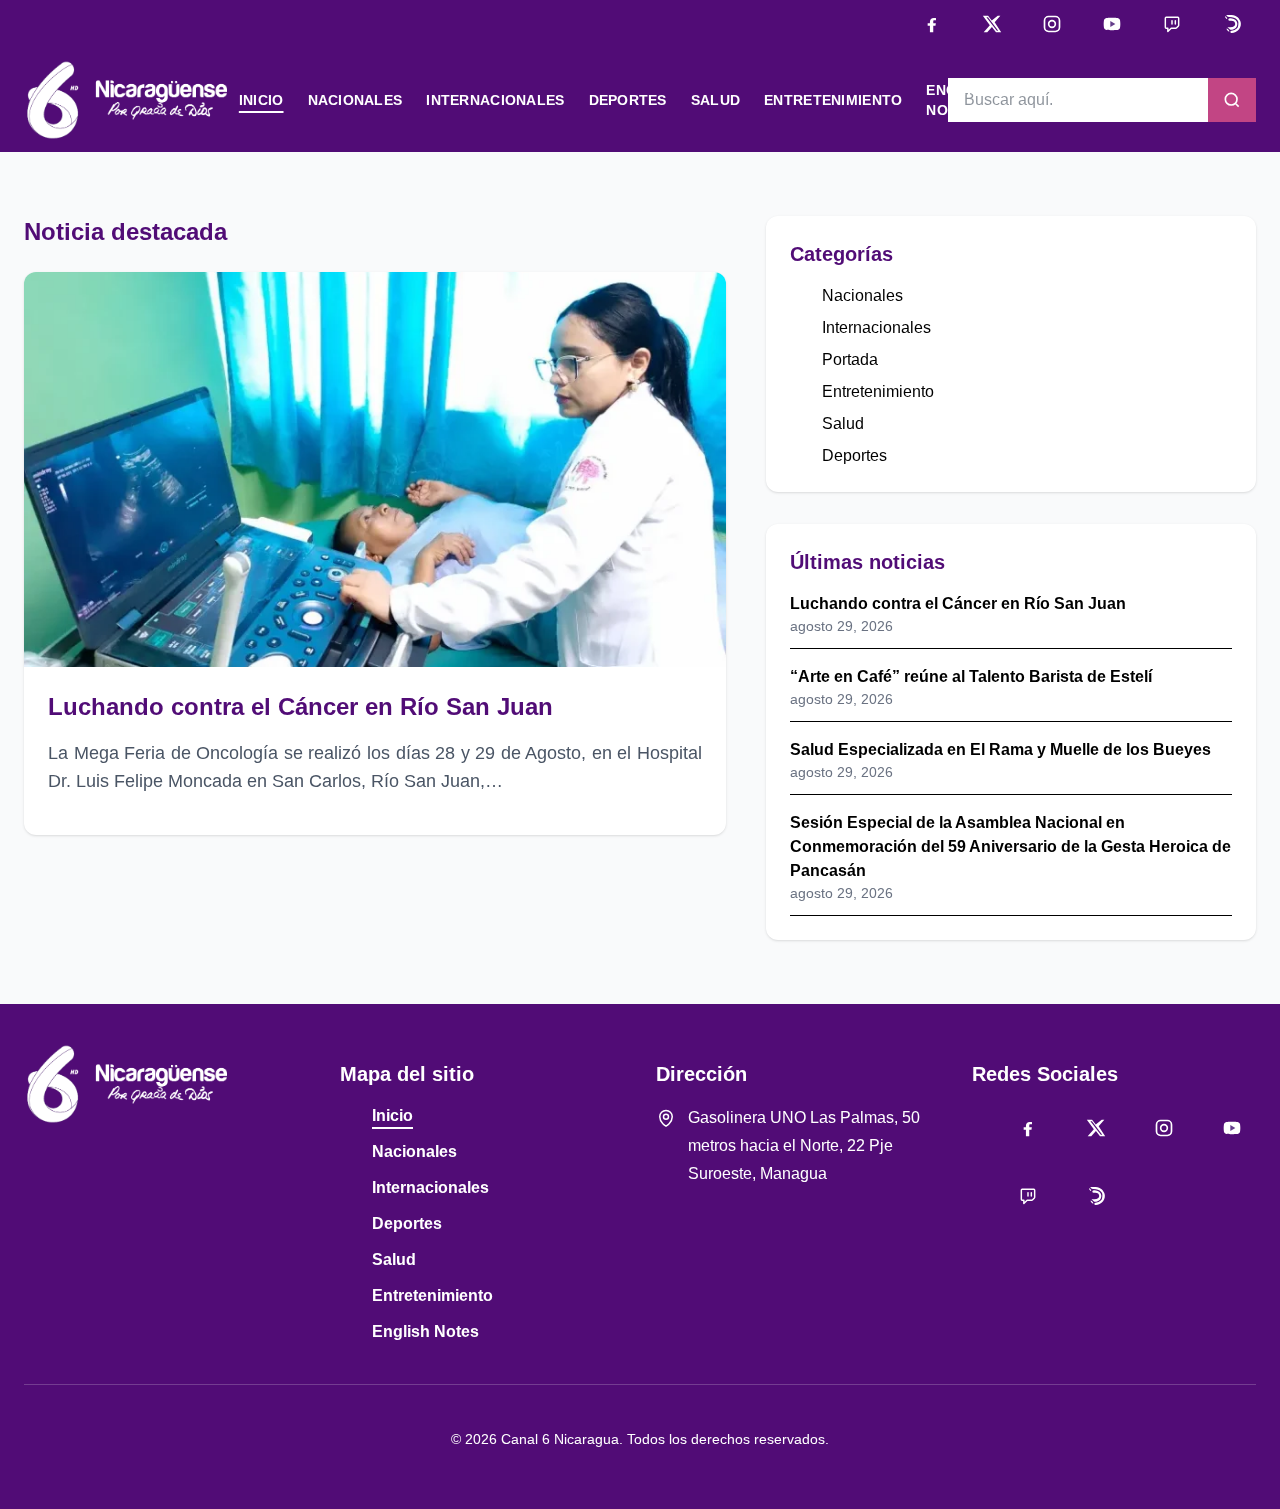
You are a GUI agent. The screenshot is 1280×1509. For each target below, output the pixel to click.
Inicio (261, 100)
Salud (715, 100)
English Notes (425, 1331)
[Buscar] (1232, 100)
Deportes (628, 100)
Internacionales (495, 100)
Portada (850, 359)
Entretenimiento (833, 100)
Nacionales (355, 100)
